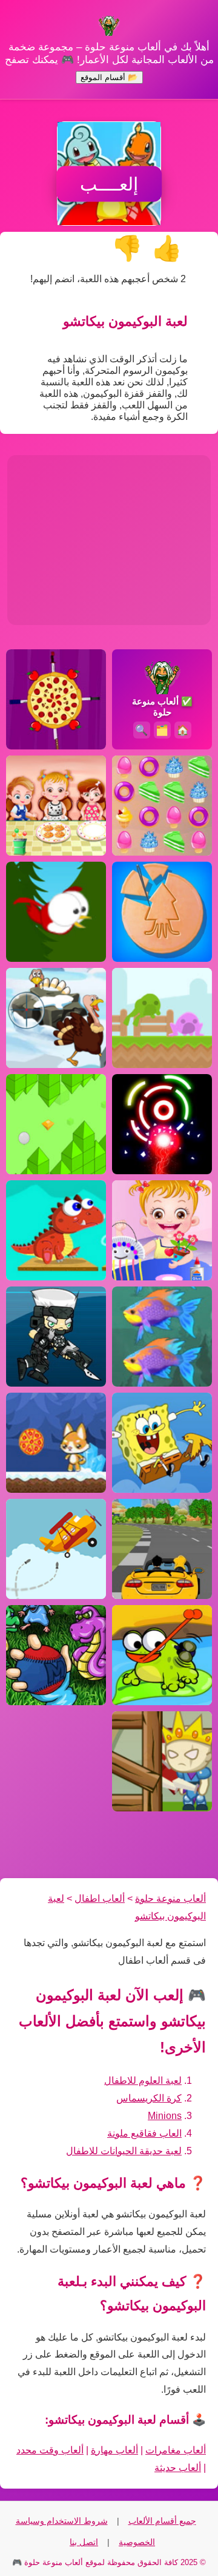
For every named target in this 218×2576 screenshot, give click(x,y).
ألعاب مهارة (114, 2450)
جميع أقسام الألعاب (162, 2521)
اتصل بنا (84, 2542)
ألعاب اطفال (100, 1898)
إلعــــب (109, 184)
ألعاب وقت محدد (50, 2450)
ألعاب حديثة (178, 2468)
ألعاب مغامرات (176, 2450)
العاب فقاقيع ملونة (144, 2133)
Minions (165, 2116)
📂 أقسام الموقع (109, 77)
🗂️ (162, 730)
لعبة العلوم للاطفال (143, 2081)
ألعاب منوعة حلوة (170, 1898)
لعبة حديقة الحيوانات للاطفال (124, 2151)
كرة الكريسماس (149, 2098)
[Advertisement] (109, 540)
